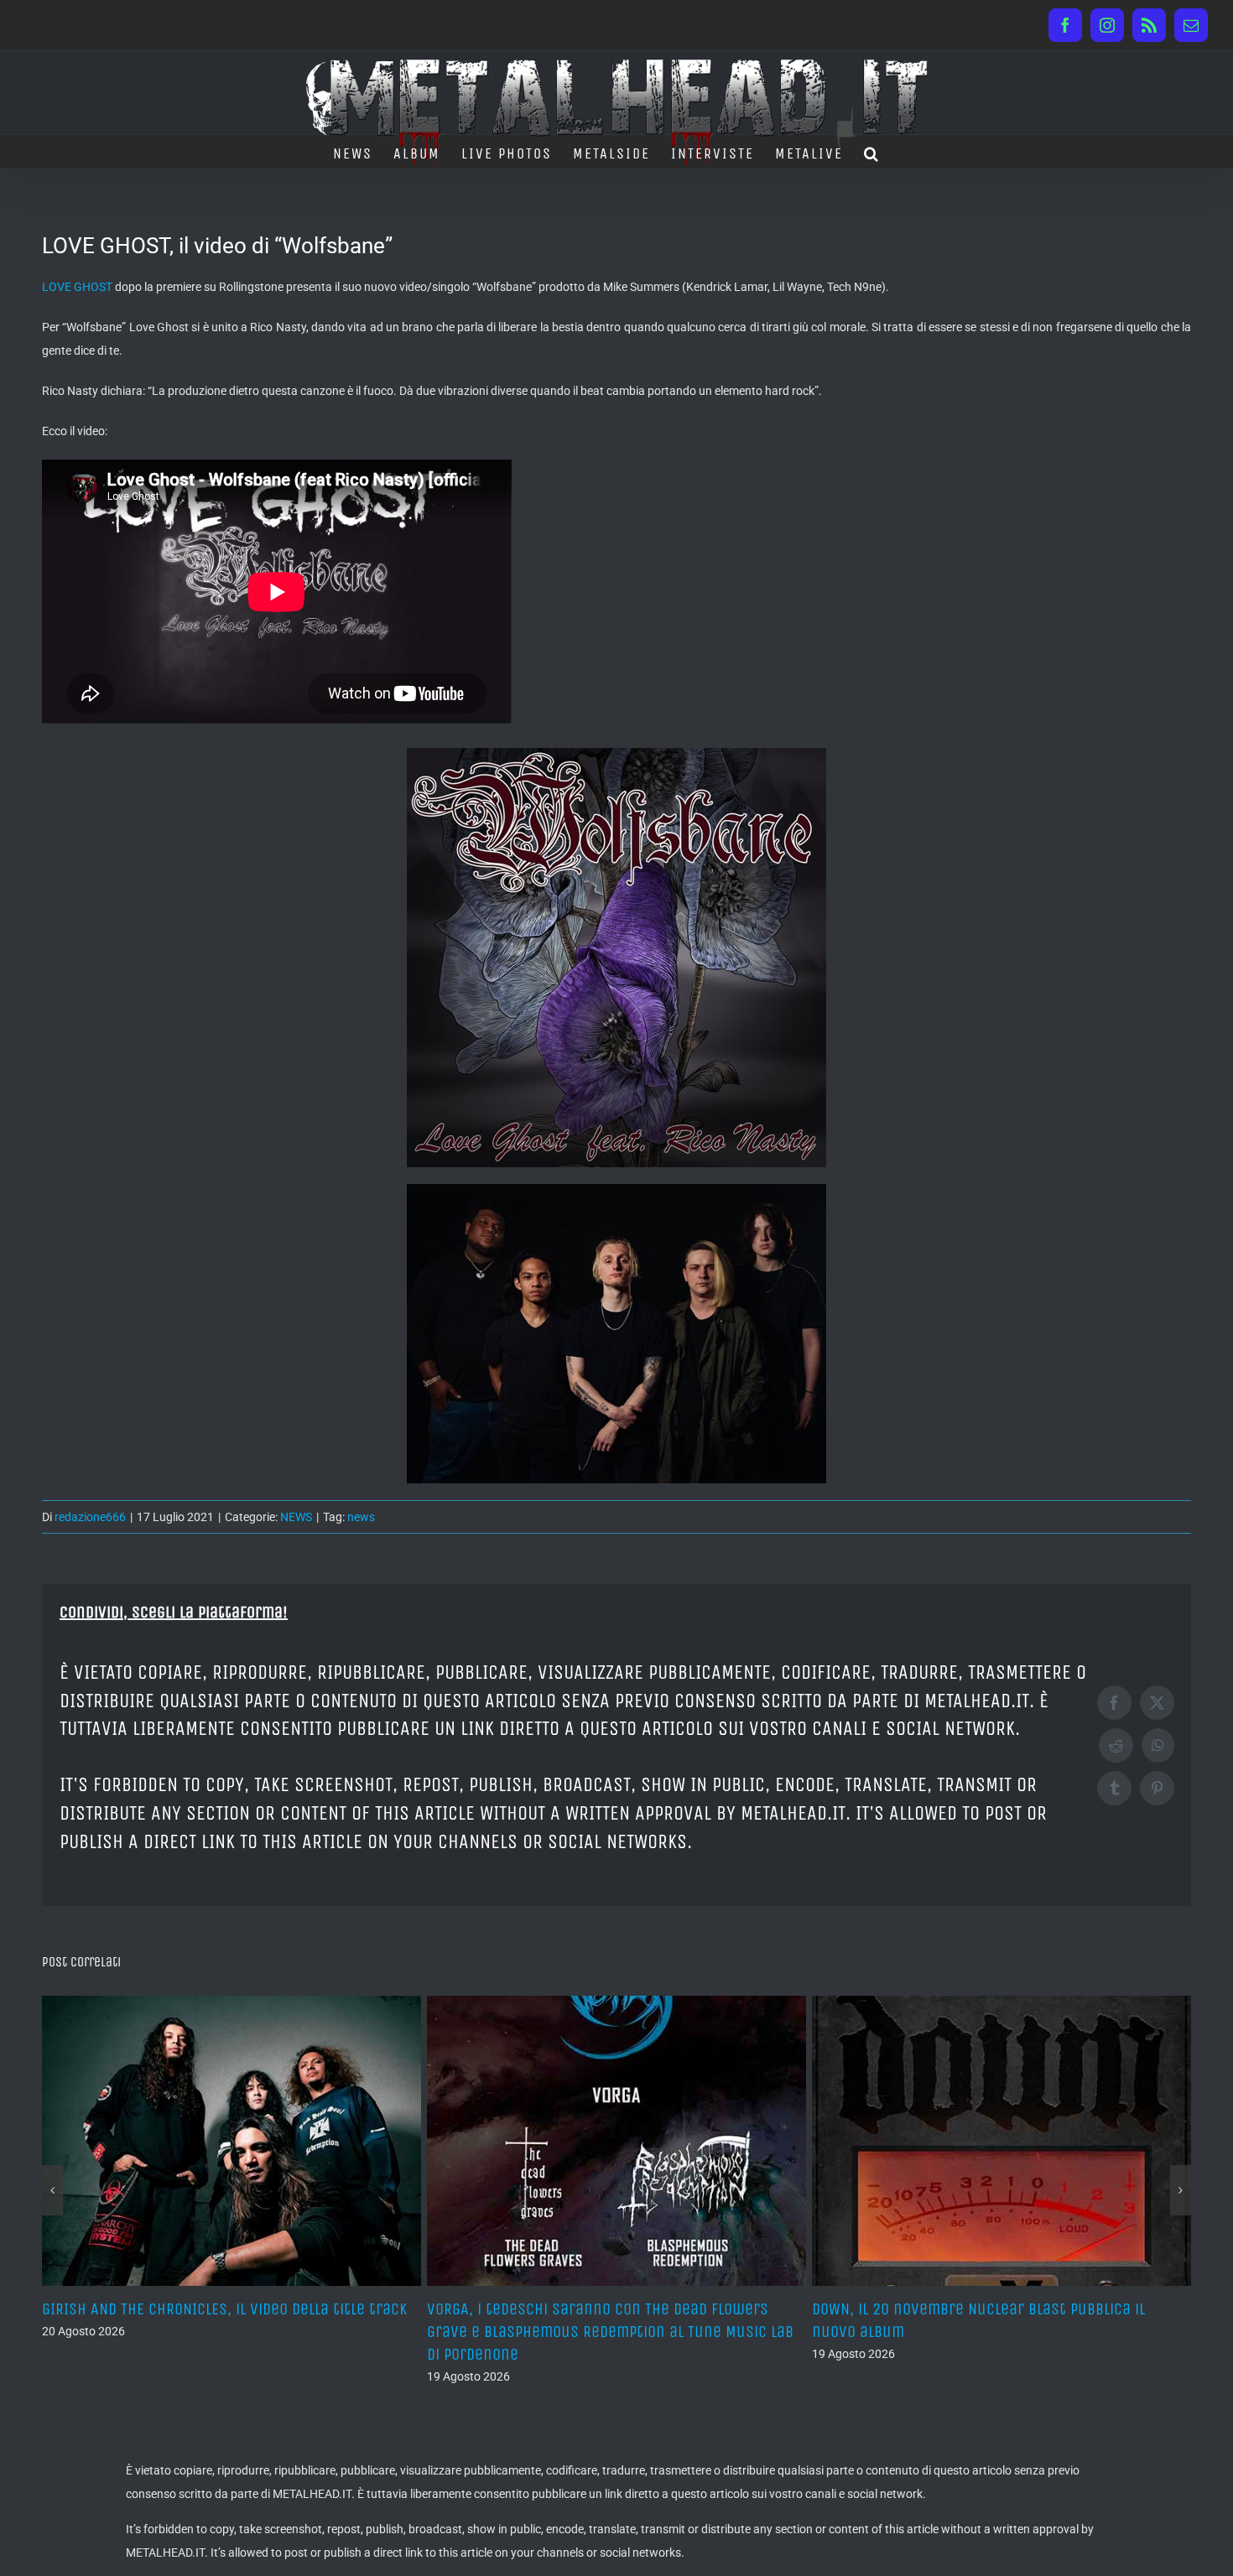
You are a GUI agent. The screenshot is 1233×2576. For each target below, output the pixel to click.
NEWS (296, 1517)
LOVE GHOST (77, 287)
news (361, 1517)
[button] (872, 152)
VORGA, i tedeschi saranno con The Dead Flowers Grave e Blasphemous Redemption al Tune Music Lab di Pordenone (225, 2332)
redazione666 (90, 1517)
